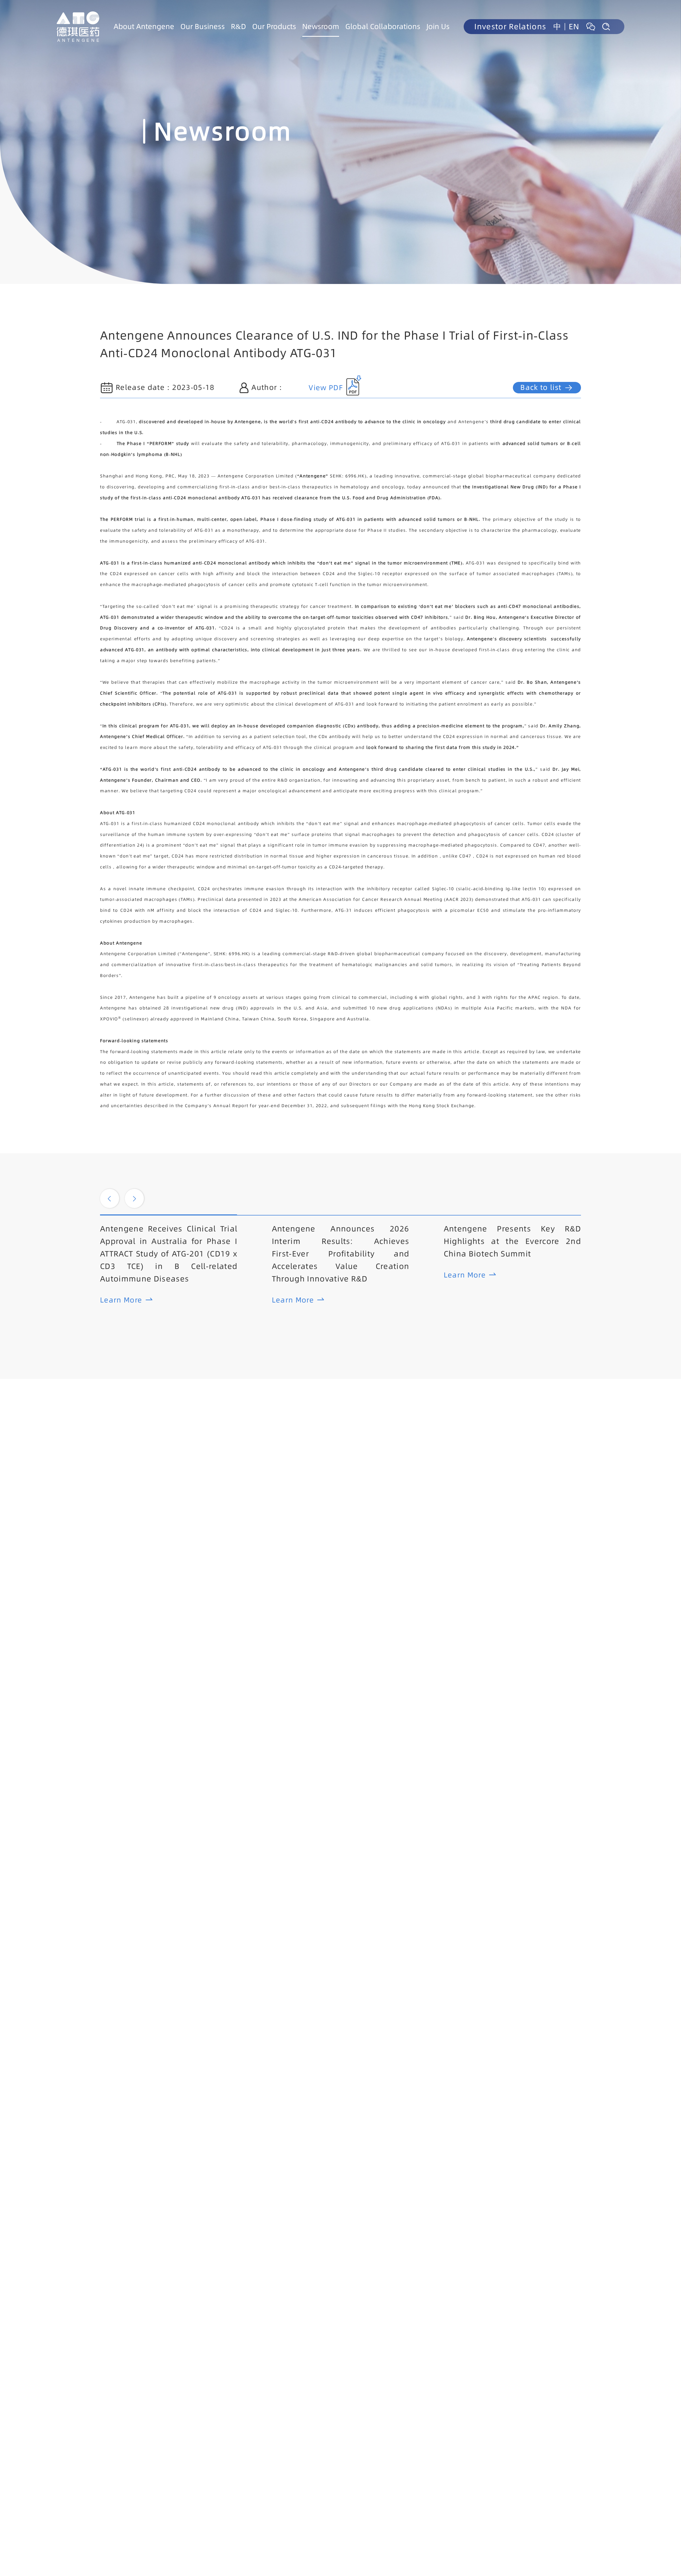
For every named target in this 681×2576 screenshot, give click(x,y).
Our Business (203, 26)
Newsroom (321, 26)
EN (574, 27)
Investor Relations (510, 27)
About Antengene (144, 26)
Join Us (438, 26)
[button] (110, 1198)
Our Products (274, 26)
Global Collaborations (383, 26)
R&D (238, 26)
